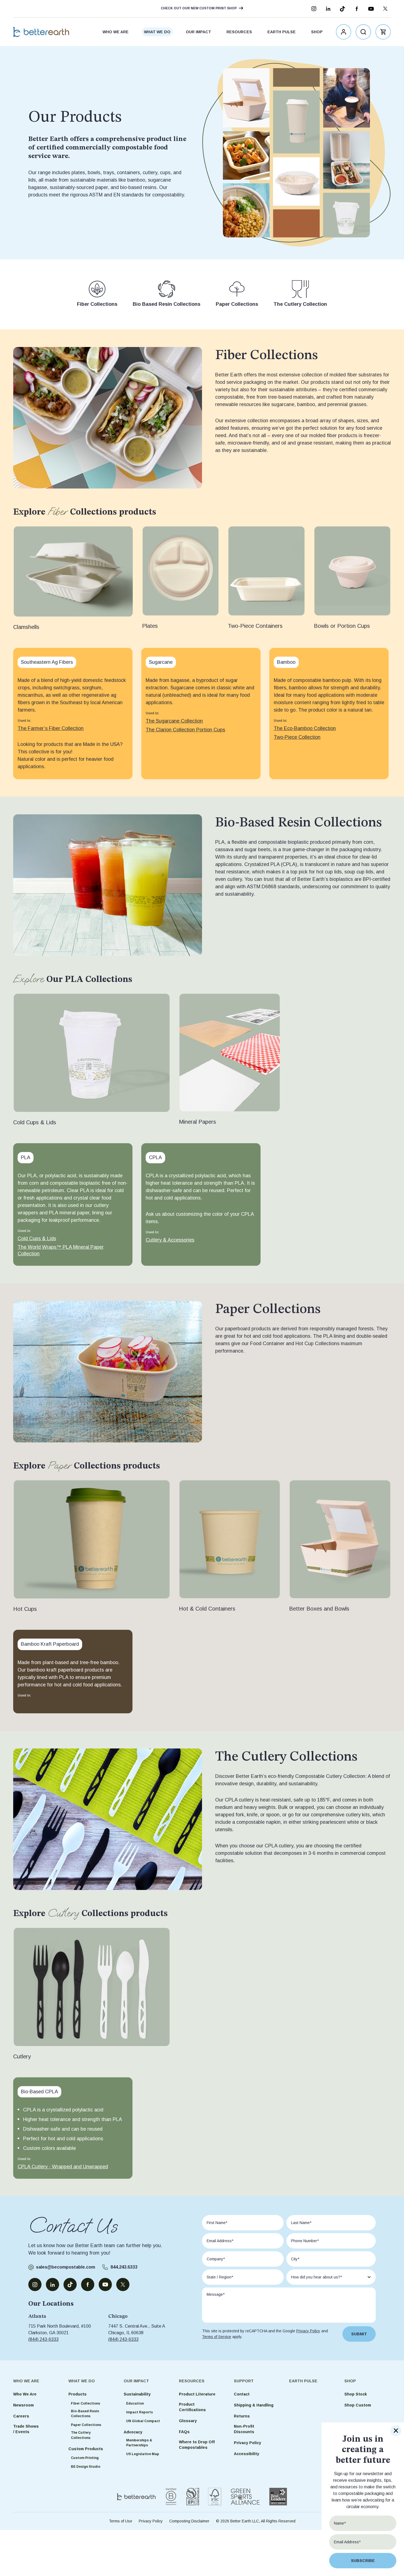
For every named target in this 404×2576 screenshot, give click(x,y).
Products (78, 2394)
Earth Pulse (282, 32)
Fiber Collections (85, 2403)
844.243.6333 (124, 2267)
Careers (21, 2416)
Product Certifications (192, 2407)
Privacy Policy (308, 2331)
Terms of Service (217, 2337)
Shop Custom (358, 2405)
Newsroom (23, 2405)
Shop (317, 32)
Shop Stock (356, 2394)
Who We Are (116, 32)
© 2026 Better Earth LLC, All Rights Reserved (256, 2521)
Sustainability (137, 2394)
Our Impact (198, 32)
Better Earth (41, 32)
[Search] (363, 32)
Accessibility (247, 2454)
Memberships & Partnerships (139, 2443)
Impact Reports (139, 2412)
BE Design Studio (86, 2467)
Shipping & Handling (254, 2405)
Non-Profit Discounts (244, 2429)
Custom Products (86, 2449)
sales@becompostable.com (66, 2267)
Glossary (188, 2421)
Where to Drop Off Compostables (197, 2445)
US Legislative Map (143, 2454)
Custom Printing (85, 2458)
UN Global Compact (143, 2421)
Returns (242, 2416)
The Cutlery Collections (81, 2435)
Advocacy (133, 2432)
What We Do (157, 32)
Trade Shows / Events (26, 2429)
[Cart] (383, 32)
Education (135, 2403)
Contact (242, 2394)
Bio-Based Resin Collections (85, 2414)
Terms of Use (121, 2521)
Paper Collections (86, 2425)
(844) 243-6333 (43, 2339)
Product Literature (197, 2394)
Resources (239, 32)
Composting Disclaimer (189, 2521)
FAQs (184, 2432)
